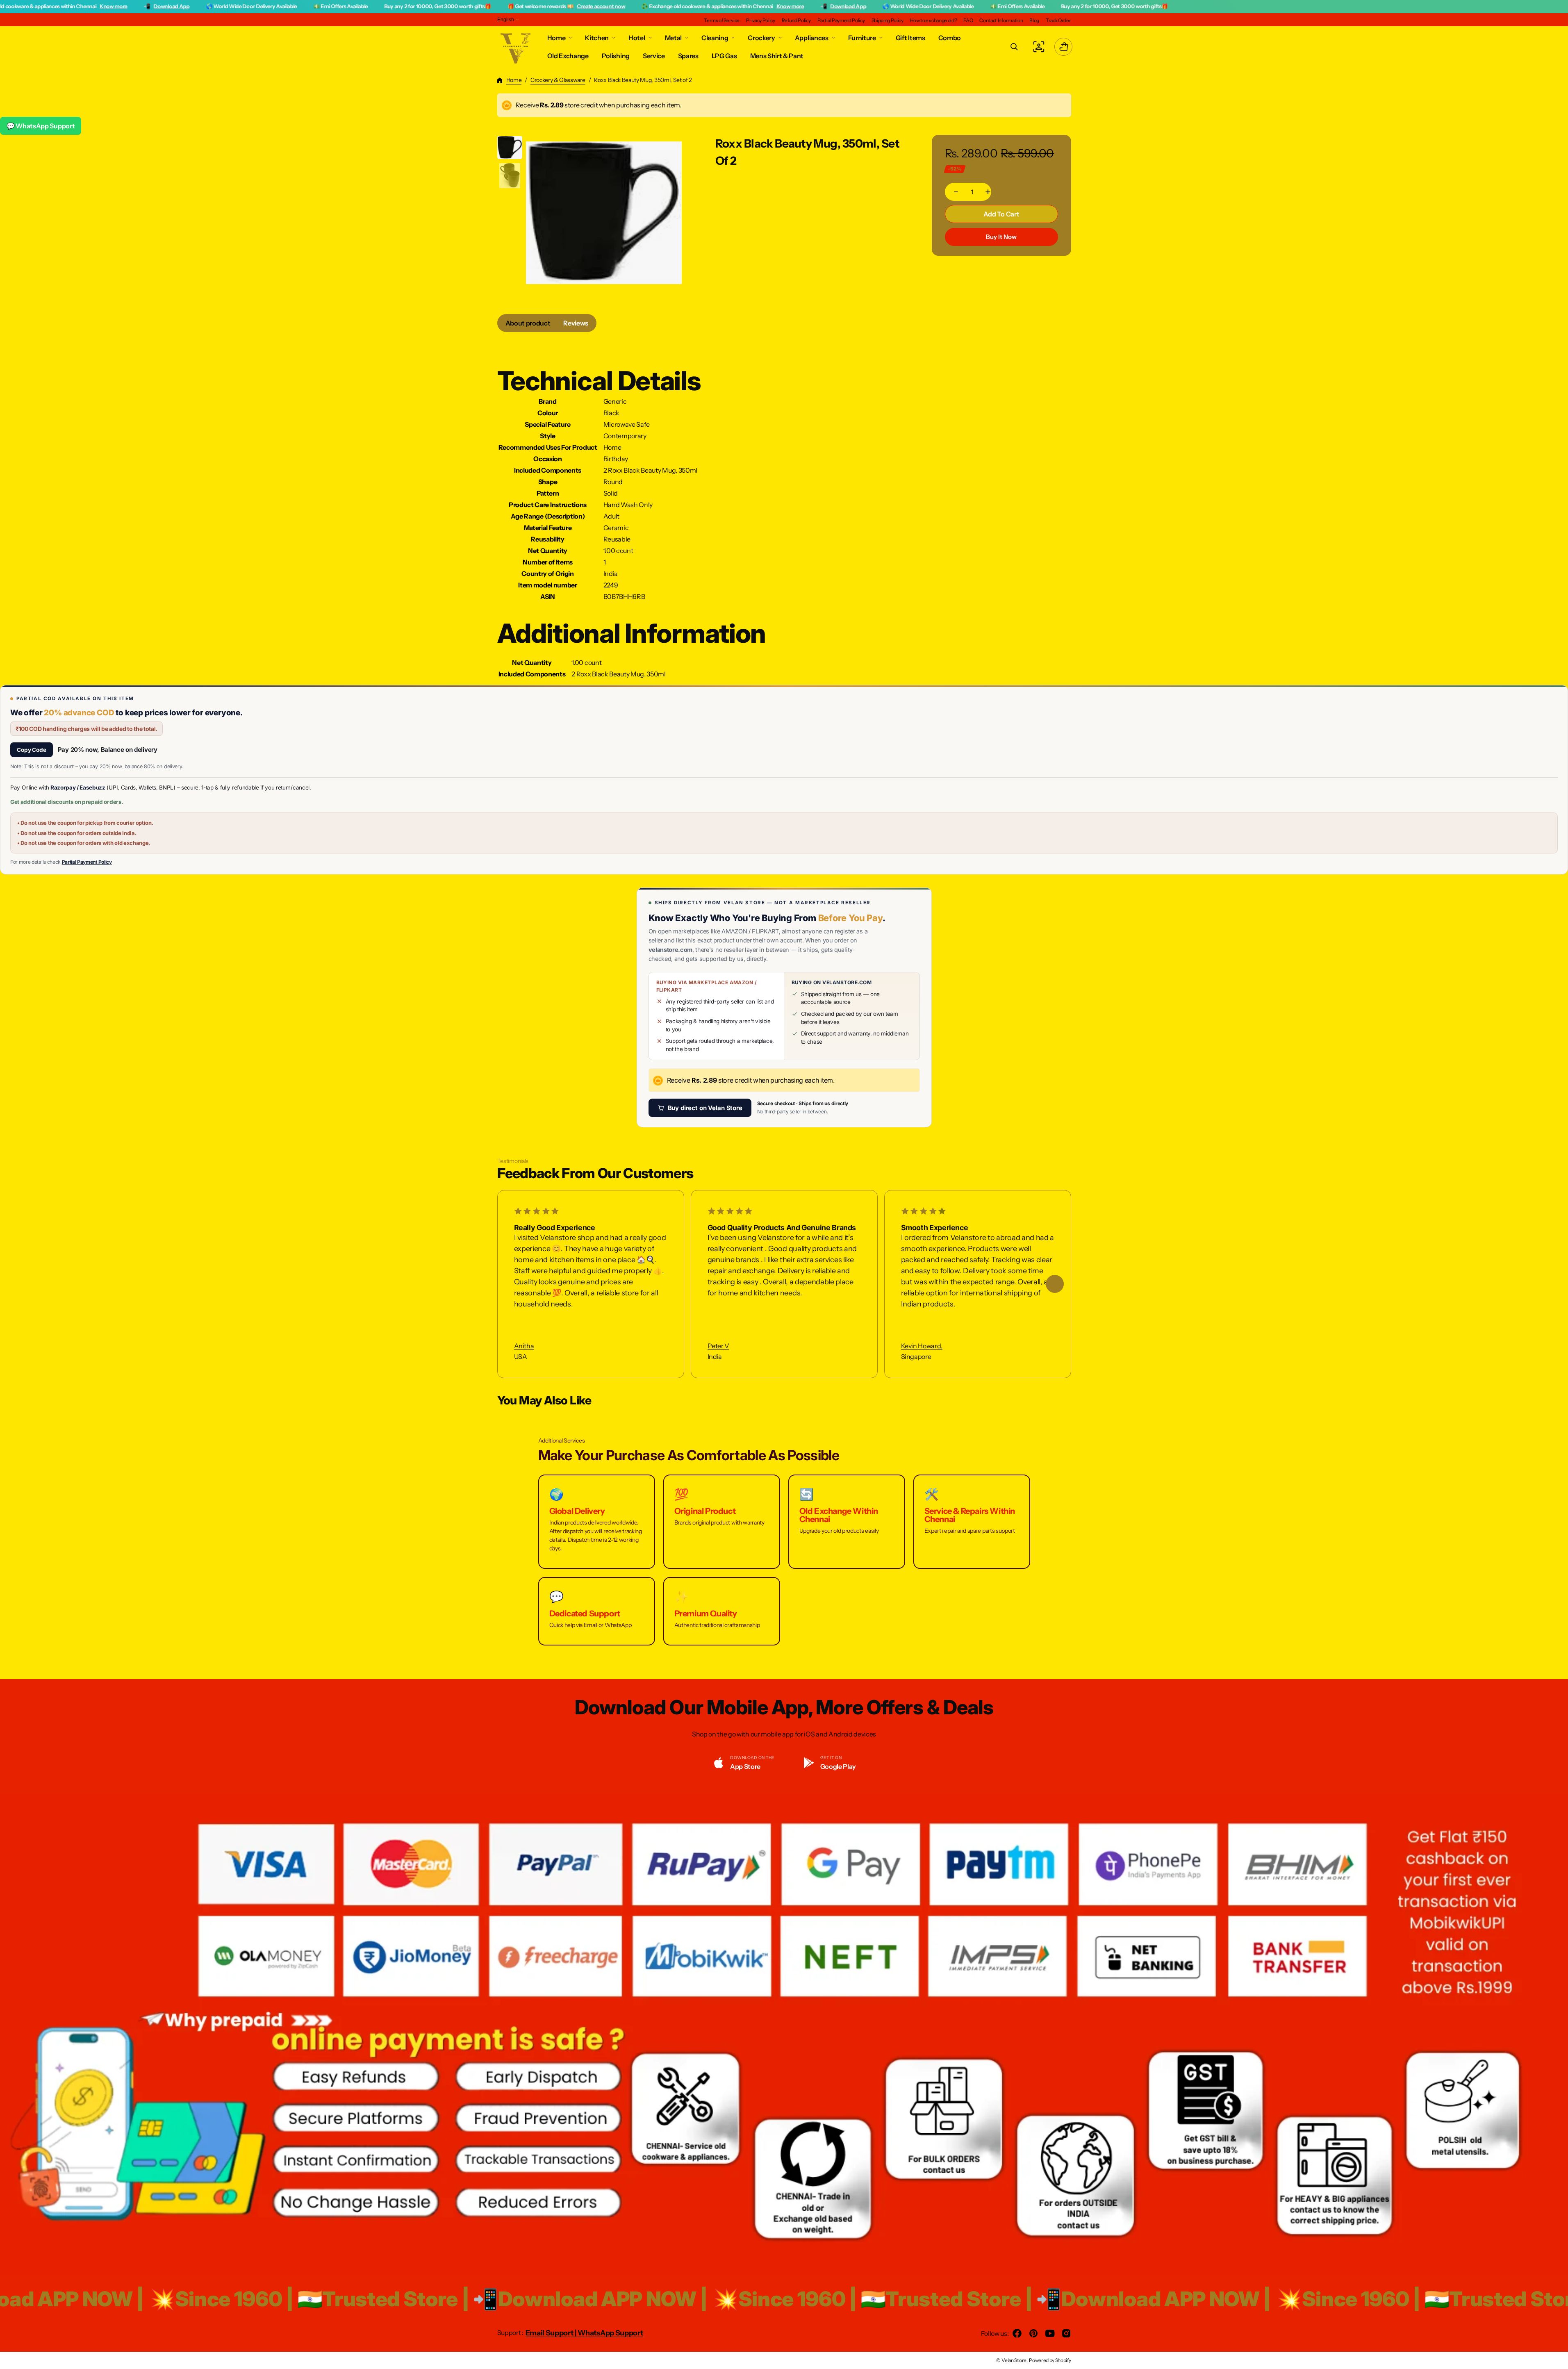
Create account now (459, 6)
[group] (510, 147)
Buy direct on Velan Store (705, 1108)
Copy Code (32, 750)
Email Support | (552, 2333)
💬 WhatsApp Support (41, 126)
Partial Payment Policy (87, 862)
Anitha (524, 1346)
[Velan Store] (516, 47)
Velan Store (1014, 2360)
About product (528, 323)
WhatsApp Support (611, 2333)
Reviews (576, 323)
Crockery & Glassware (558, 80)
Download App (29, 6)
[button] (1014, 47)
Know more (648, 6)
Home (514, 80)
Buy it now (1001, 237)
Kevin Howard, (922, 1346)
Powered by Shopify (1050, 2360)
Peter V (718, 1346)
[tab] (528, 323)
